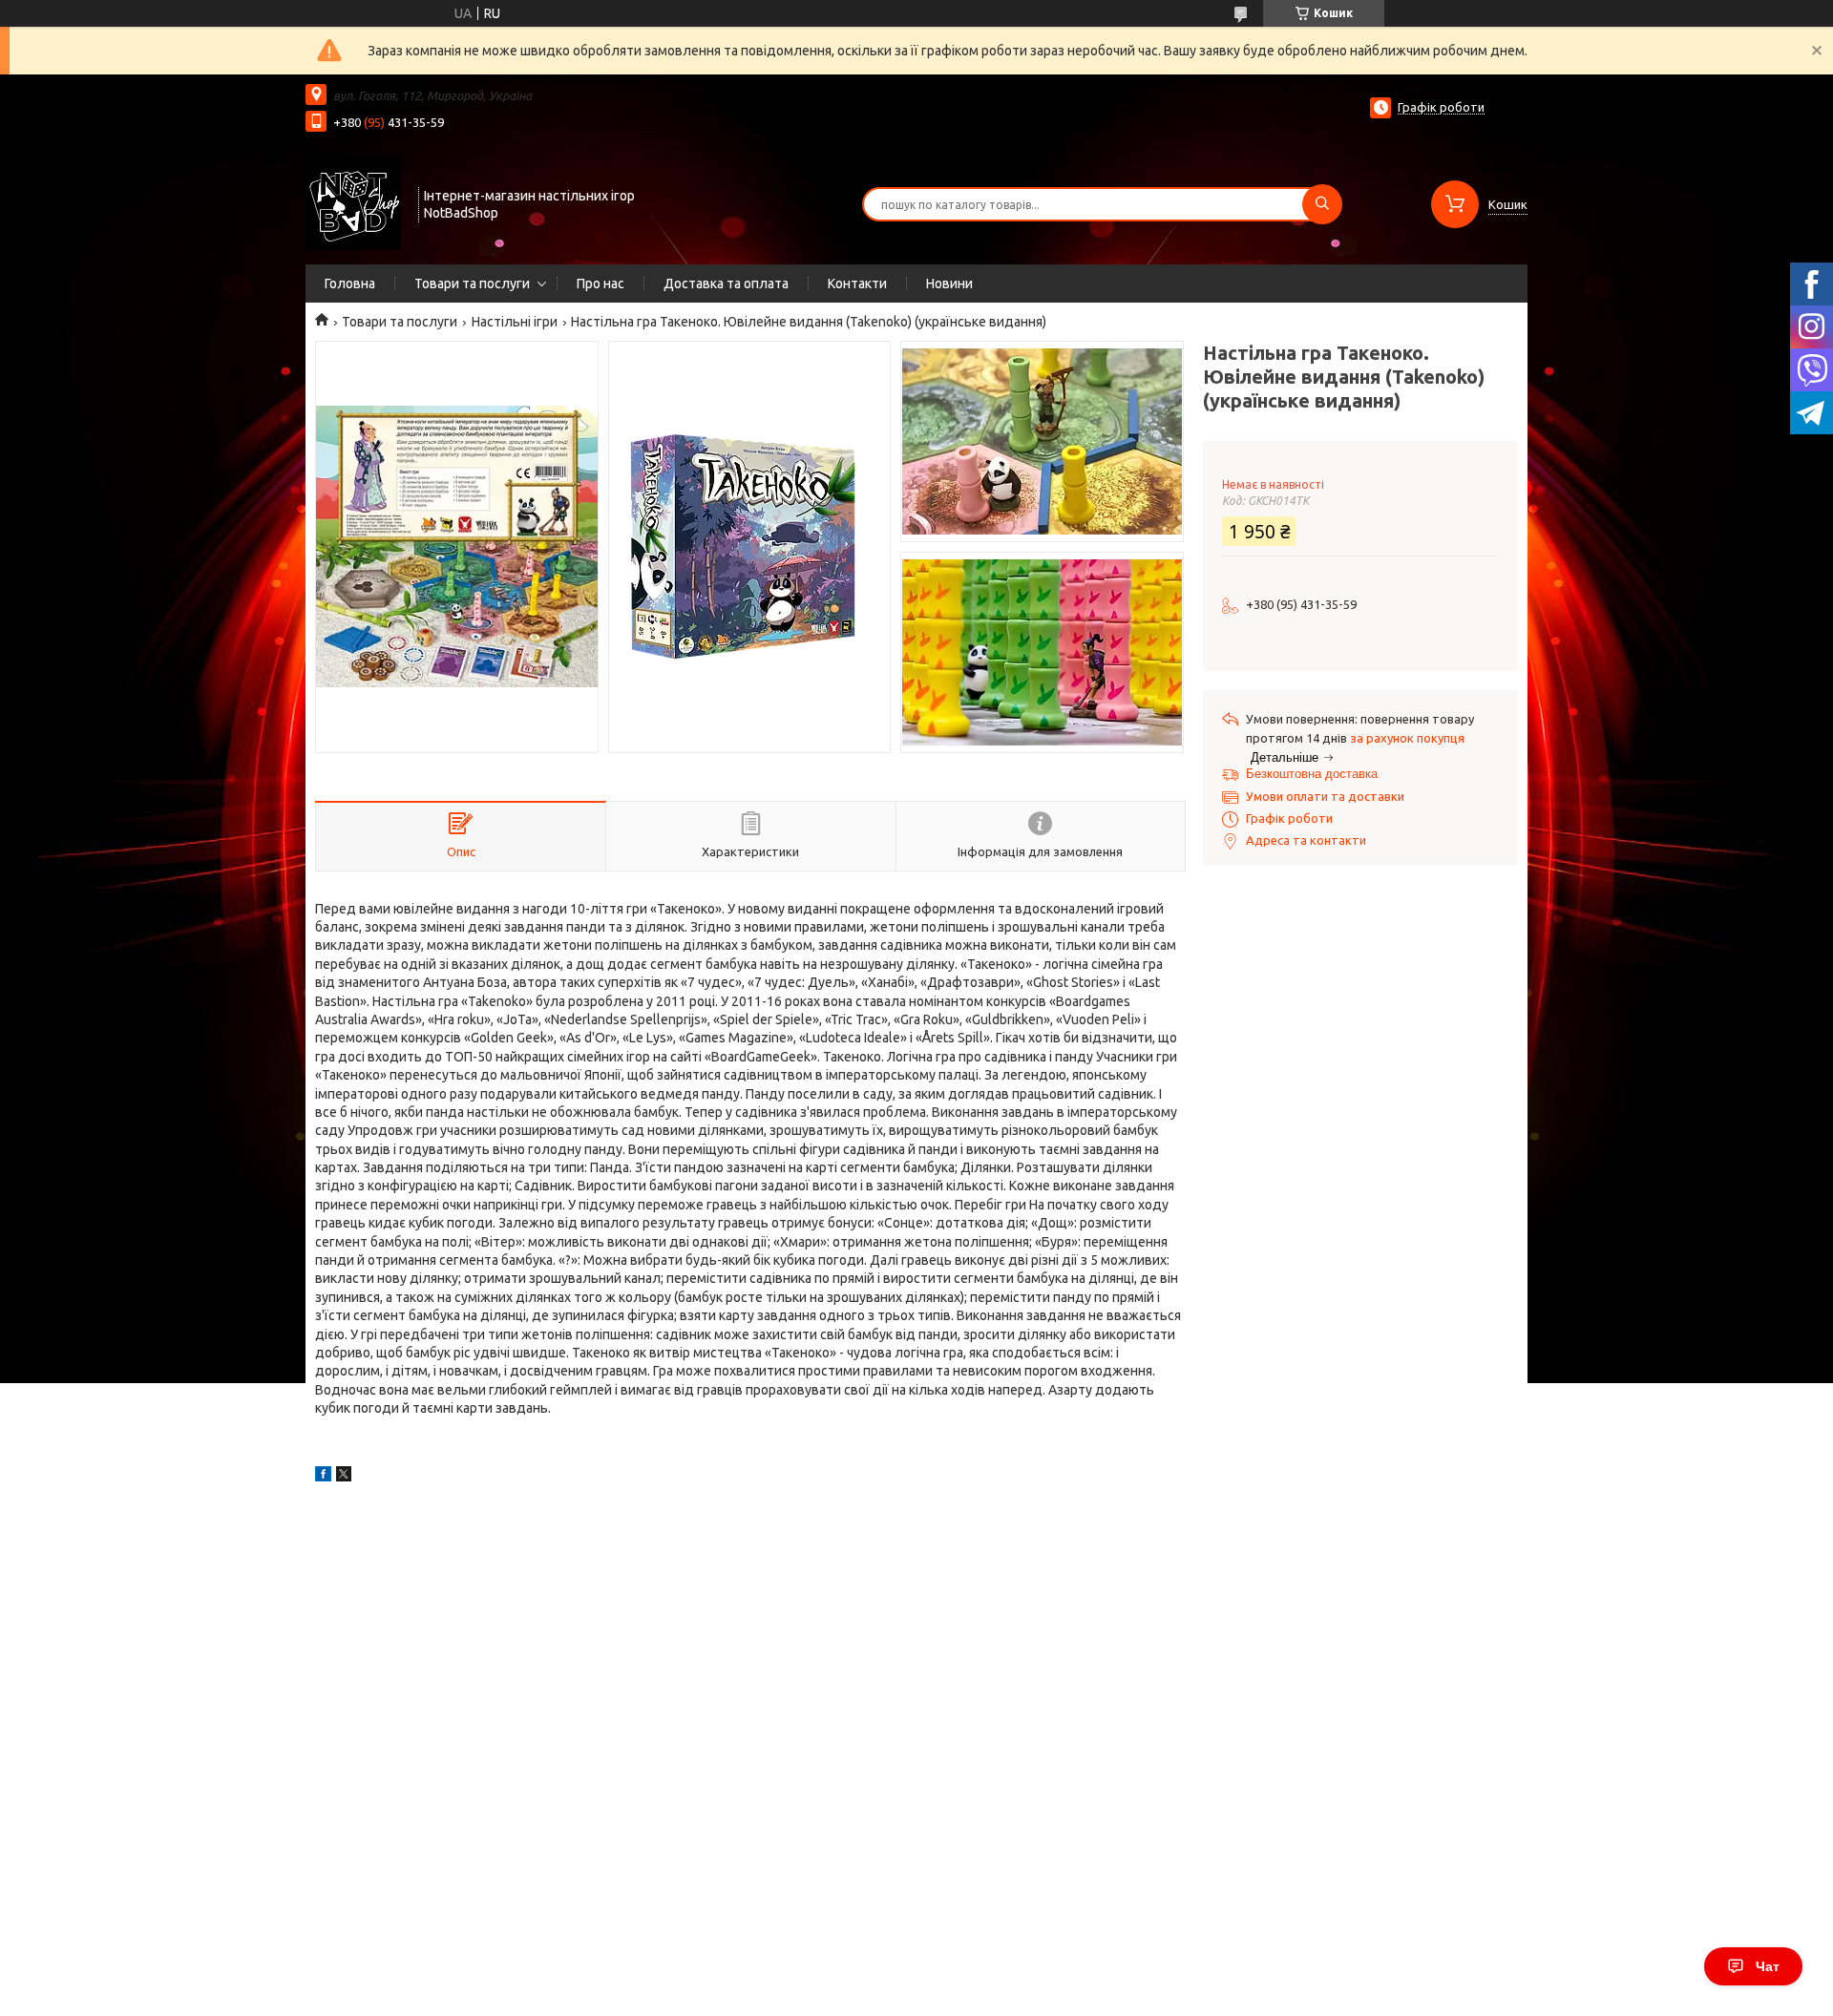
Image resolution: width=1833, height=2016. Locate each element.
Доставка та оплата (726, 283)
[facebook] (323, 1477)
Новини (949, 283)
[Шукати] (1322, 204)
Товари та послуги (472, 283)
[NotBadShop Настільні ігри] (353, 202)
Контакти (857, 283)
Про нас (600, 283)
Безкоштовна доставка (1312, 774)
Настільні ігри (515, 322)
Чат (1768, 1966)
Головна (350, 283)
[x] (344, 1477)
